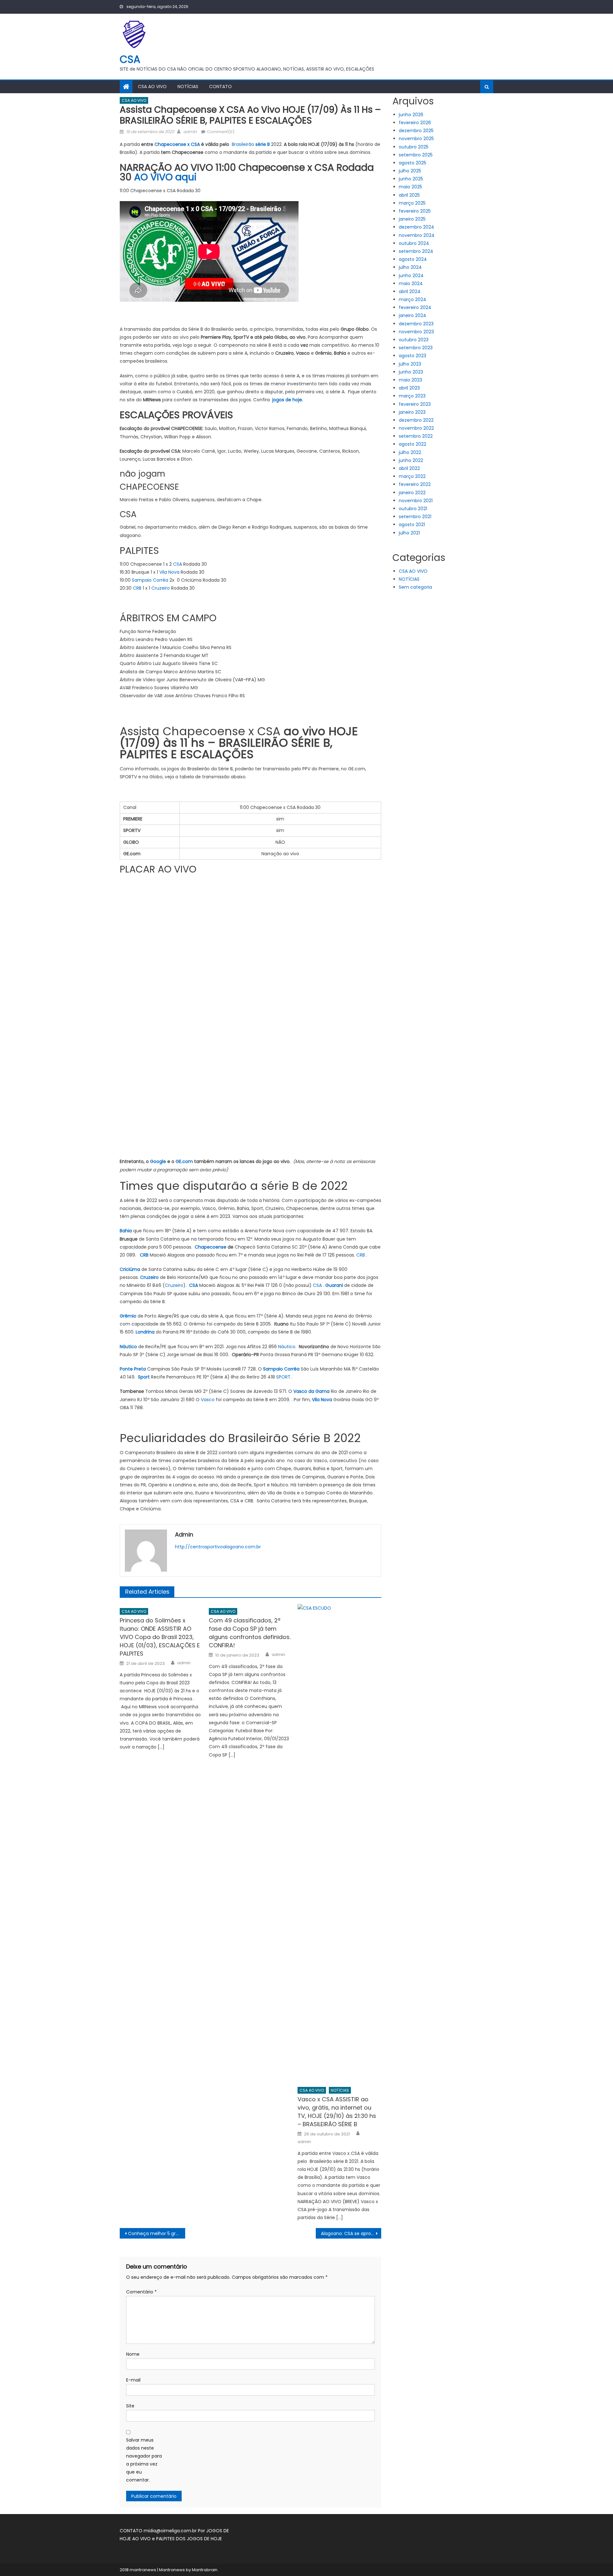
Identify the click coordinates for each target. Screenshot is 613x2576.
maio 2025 (410, 187)
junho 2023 (411, 372)
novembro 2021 (416, 501)
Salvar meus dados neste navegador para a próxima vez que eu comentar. (144, 2460)
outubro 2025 (414, 147)
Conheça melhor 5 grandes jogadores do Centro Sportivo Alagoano (157, 2233)
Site (130, 2406)
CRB (137, 588)
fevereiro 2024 (415, 307)
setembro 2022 (416, 436)
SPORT (283, 1377)
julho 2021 (409, 533)
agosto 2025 (412, 163)
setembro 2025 (416, 155)
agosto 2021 (412, 525)
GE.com (184, 1161)
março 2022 (412, 476)
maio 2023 (410, 380)
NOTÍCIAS (188, 87)
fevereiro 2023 (415, 404)
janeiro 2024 (412, 315)
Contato (220, 87)
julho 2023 (410, 364)
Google (158, 1161)
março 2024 (412, 299)
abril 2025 (409, 195)
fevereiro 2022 (415, 484)
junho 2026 (411, 115)
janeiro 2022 (412, 493)
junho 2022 (411, 460)
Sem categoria (415, 587)
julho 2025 (410, 171)
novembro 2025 (416, 139)
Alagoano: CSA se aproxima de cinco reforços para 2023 (351, 2233)
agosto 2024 (413, 259)
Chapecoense (211, 1247)
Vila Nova (169, 572)
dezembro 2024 (416, 227)
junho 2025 (411, 179)
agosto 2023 (412, 356)
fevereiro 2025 (415, 211)
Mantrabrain (205, 2570)
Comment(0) (221, 132)
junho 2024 (411, 276)
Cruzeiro (161, 588)
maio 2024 (411, 283)
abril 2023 (409, 388)
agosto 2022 (412, 444)
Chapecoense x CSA (177, 144)
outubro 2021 (413, 509)
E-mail (133, 2380)
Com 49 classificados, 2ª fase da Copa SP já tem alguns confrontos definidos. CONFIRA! (250, 1633)
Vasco (208, 1400)
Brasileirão (251, 144)
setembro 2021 (415, 517)
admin (190, 132)
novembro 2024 (417, 235)
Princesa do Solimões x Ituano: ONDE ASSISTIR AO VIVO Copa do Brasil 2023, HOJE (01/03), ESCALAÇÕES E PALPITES (160, 1637)
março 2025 (412, 203)
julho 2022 (410, 452)
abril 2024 (410, 291)
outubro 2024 (414, 243)
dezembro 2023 (416, 324)
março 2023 (412, 396)
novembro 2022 (416, 428)
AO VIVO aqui (165, 177)
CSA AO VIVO (152, 87)
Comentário (141, 2292)
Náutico (287, 1347)
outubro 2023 (414, 340)
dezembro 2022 (416, 420)
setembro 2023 (416, 348)
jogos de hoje (287, 400)
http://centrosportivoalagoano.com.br (218, 1547)
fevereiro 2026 (415, 123)
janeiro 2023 (412, 412)
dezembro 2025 (416, 131)
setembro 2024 (416, 251)
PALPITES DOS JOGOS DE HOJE (189, 2539)
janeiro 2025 (412, 219)
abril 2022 (409, 468)
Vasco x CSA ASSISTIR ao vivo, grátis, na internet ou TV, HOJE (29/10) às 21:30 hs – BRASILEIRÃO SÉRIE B (337, 2112)
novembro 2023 (416, 332)
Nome (133, 2354)
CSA (130, 59)
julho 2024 (410, 267)
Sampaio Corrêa (150, 580)
